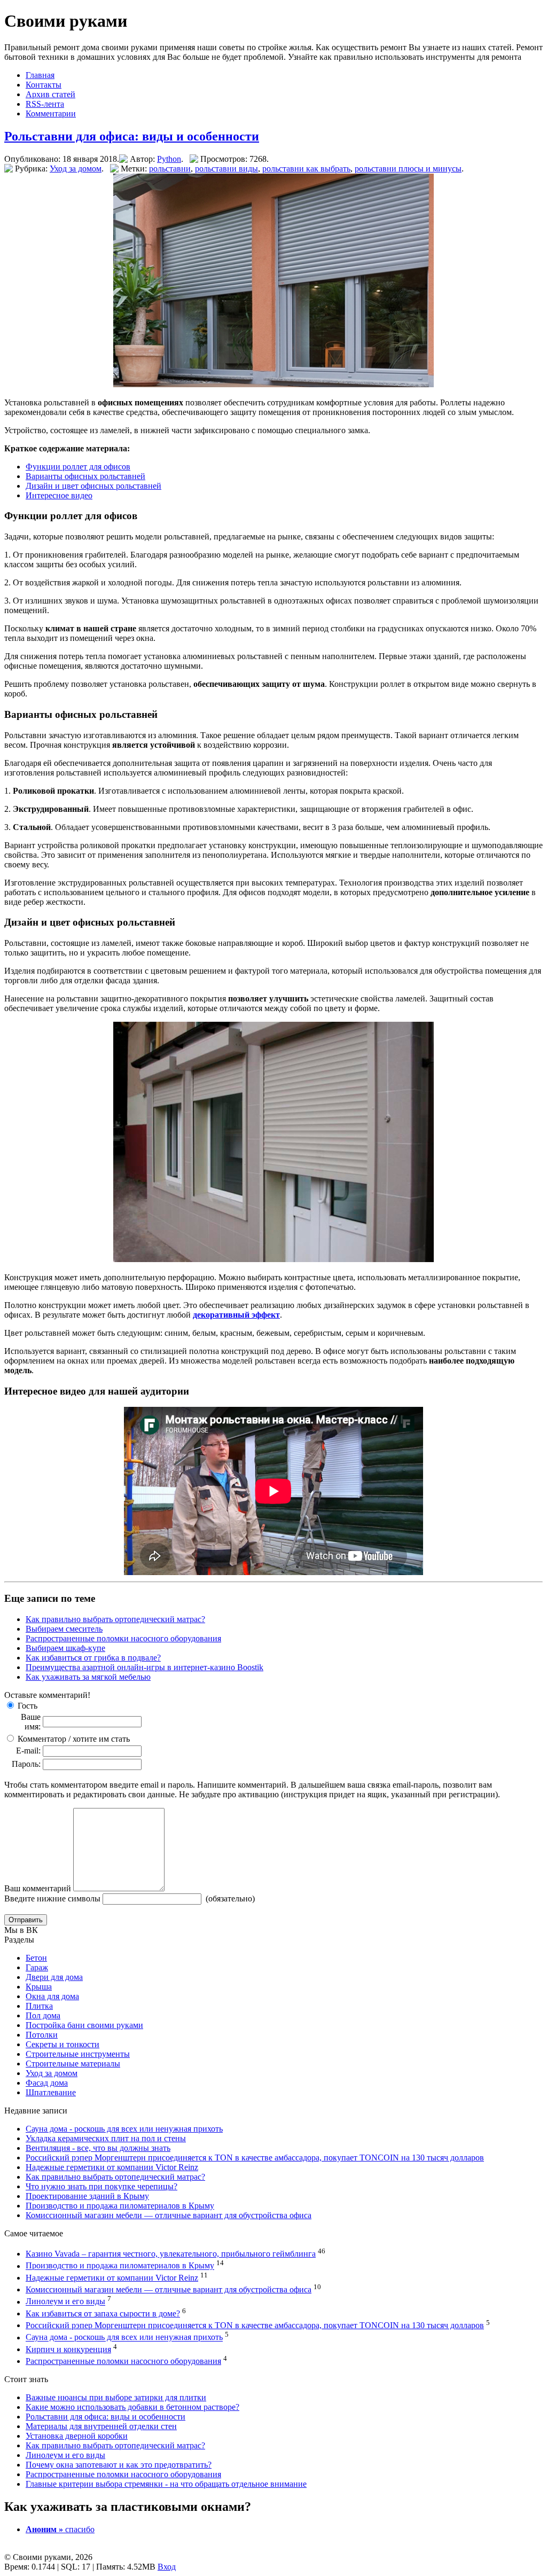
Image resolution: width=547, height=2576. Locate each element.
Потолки (42, 2035)
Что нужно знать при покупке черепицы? (101, 2186)
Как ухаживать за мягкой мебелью (88, 1677)
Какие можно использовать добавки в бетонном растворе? (132, 2407)
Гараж (37, 1967)
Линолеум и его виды (65, 2302)
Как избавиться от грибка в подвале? (93, 1658)
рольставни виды (226, 169)
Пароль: (26, 1764)
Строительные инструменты (78, 2054)
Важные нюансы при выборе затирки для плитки (116, 2397)
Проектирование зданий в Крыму (87, 2196)
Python (169, 159)
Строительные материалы (73, 2064)
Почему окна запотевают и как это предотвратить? (119, 2465)
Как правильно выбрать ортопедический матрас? (115, 1619)
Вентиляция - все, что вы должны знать (98, 2148)
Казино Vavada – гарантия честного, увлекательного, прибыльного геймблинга (171, 2254)
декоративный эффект (236, 1315)
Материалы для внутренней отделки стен (101, 2426)
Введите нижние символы (52, 1898)
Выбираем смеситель (64, 1629)
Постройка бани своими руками (84, 2025)
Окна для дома (52, 1996)
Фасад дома (47, 2083)
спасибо (60, 2529)
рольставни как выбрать (306, 169)
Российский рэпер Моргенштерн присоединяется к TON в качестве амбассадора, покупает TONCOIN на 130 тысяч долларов (255, 2158)
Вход (167, 2567)
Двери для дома (54, 1977)
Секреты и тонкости (62, 2044)
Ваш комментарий (38, 1888)
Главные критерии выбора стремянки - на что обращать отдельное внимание (166, 2484)
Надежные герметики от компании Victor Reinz (112, 2167)
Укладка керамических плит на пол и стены (106, 2138)
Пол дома (43, 2015)
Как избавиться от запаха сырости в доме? (103, 2313)
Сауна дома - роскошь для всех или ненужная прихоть (124, 2129)
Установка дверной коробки (77, 2436)
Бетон (36, 1958)
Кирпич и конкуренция (68, 2349)
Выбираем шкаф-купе (65, 1648)
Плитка (39, 2006)
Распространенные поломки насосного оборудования (123, 1638)
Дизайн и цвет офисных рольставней (93, 486)
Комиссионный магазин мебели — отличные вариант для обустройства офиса (169, 2215)
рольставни (170, 169)
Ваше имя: (31, 1722)
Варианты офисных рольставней (85, 476)
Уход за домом (76, 169)
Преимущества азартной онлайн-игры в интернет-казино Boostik (144, 1667)
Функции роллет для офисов (78, 467)
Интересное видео (59, 495)
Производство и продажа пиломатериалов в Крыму (120, 2206)
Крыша (39, 1987)
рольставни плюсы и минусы (408, 169)
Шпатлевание (51, 2092)
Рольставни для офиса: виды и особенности (132, 136)
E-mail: (28, 1751)
